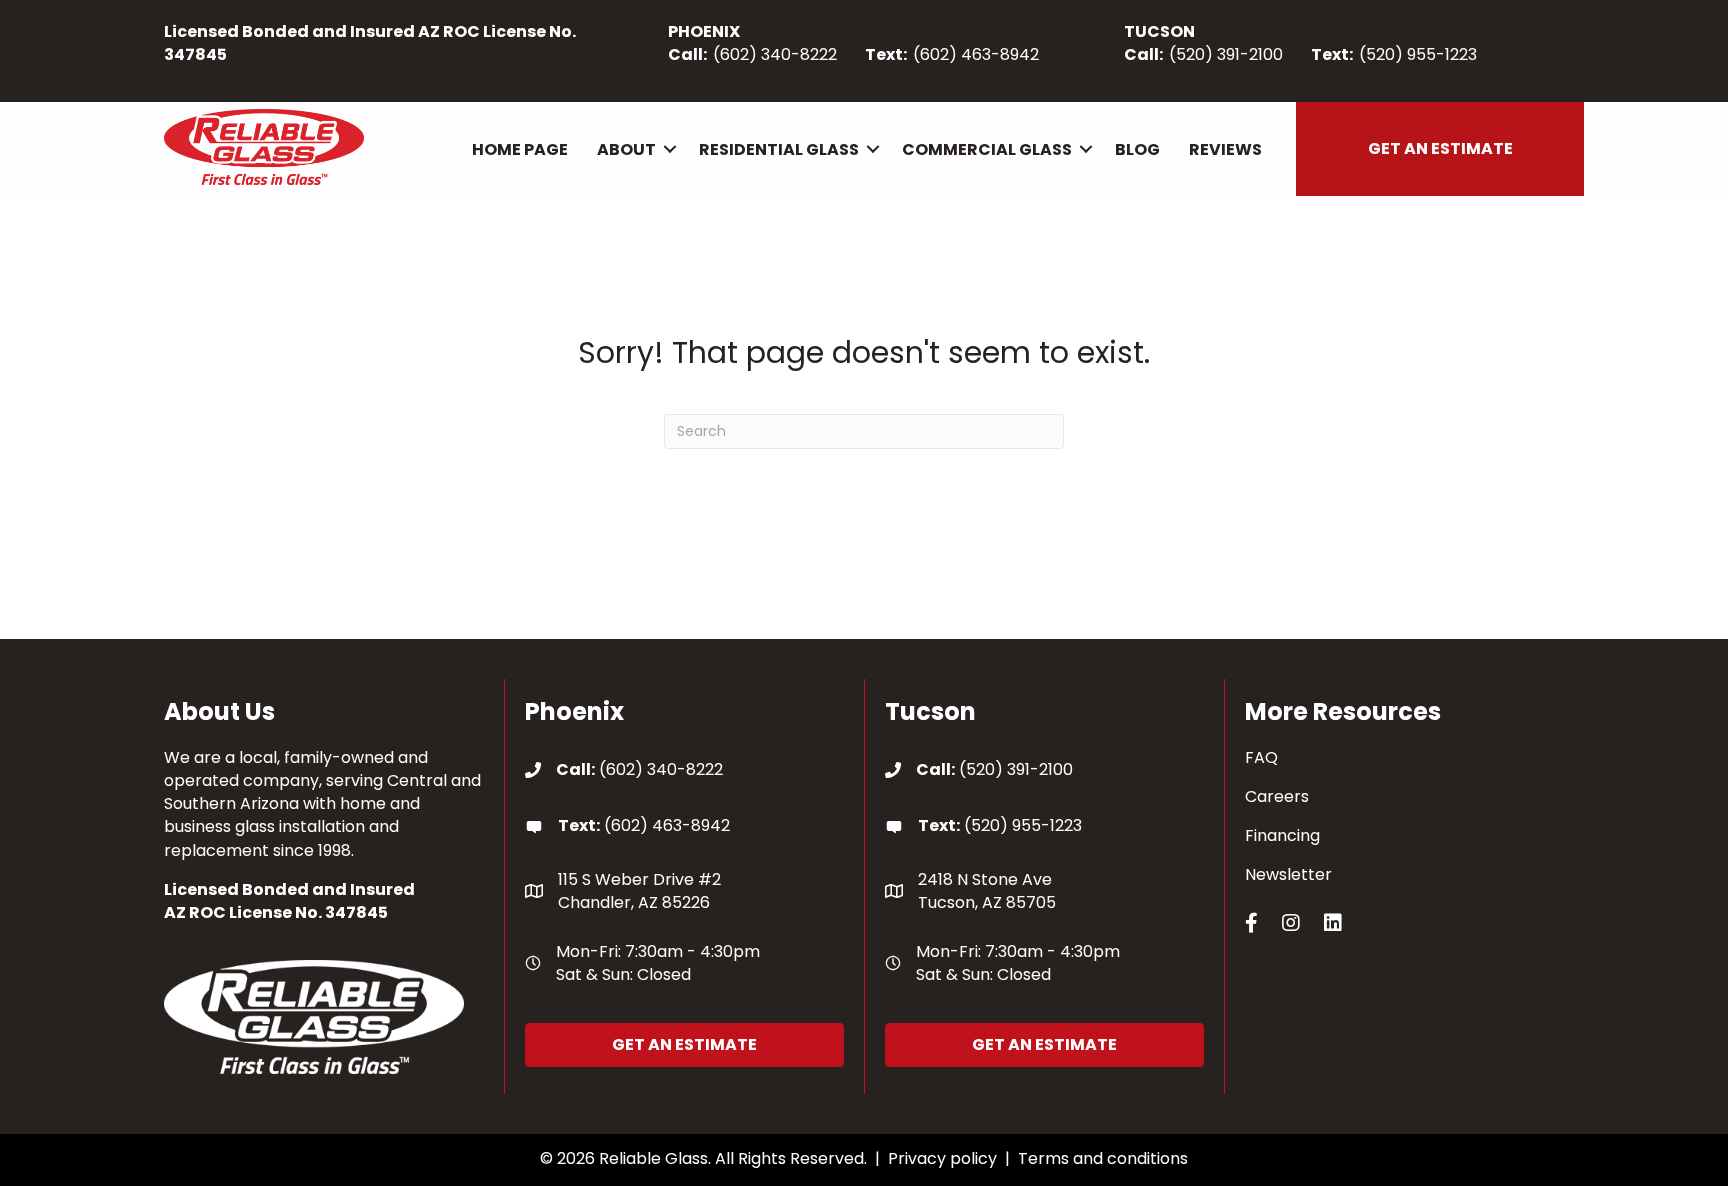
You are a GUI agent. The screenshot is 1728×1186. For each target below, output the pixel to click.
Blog (1137, 149)
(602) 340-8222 (775, 54)
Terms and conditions (1103, 1158)
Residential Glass (779, 149)
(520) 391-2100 (1226, 54)
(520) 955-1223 (1418, 54)
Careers (1277, 796)
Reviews (1225, 149)
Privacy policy (942, 1158)
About (626, 149)
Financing (1282, 835)
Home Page (520, 149)
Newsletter (1288, 874)
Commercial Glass (987, 149)
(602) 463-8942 (976, 54)
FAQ (1261, 757)
